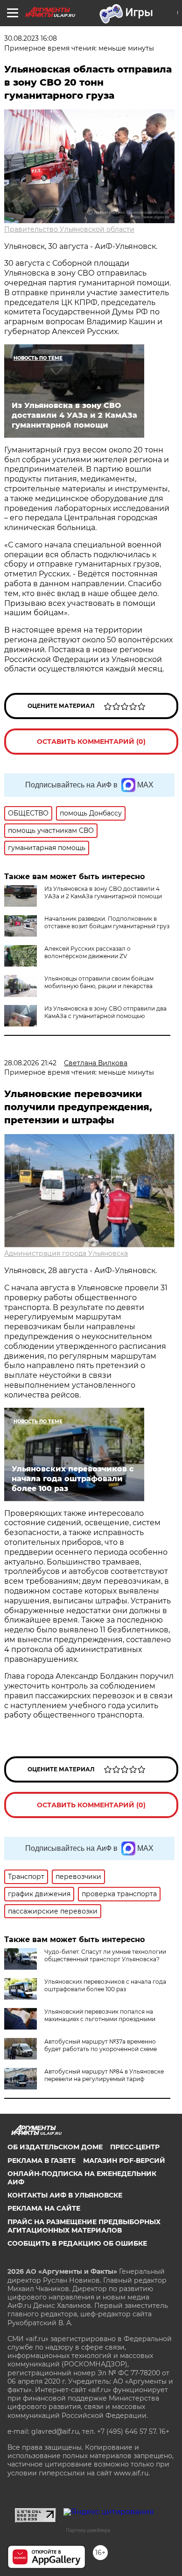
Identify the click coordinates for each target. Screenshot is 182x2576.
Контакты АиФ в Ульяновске (65, 2195)
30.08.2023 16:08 (31, 38)
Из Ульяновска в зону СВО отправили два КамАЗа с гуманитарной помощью (105, 1012)
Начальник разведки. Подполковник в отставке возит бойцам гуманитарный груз (107, 922)
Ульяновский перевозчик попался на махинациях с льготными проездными (100, 2015)
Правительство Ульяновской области (69, 229)
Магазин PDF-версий (124, 2161)
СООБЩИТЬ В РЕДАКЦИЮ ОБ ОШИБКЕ (77, 2243)
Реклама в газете (42, 2161)
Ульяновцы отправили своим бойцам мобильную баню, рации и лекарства (99, 982)
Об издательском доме (55, 2147)
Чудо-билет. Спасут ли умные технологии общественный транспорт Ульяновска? (105, 1955)
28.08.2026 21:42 (30, 1063)
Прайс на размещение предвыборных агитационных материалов (84, 2226)
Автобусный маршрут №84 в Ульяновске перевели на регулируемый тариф (104, 2075)
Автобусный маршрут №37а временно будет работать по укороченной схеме (101, 2045)
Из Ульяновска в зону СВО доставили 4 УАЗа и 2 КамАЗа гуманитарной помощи (103, 892)
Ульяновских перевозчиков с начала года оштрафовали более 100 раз (105, 1985)
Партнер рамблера (88, 2530)
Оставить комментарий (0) (91, 742)
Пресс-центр (135, 2147)
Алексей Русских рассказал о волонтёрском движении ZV (87, 952)
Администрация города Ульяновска (66, 1253)
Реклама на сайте (44, 2208)
